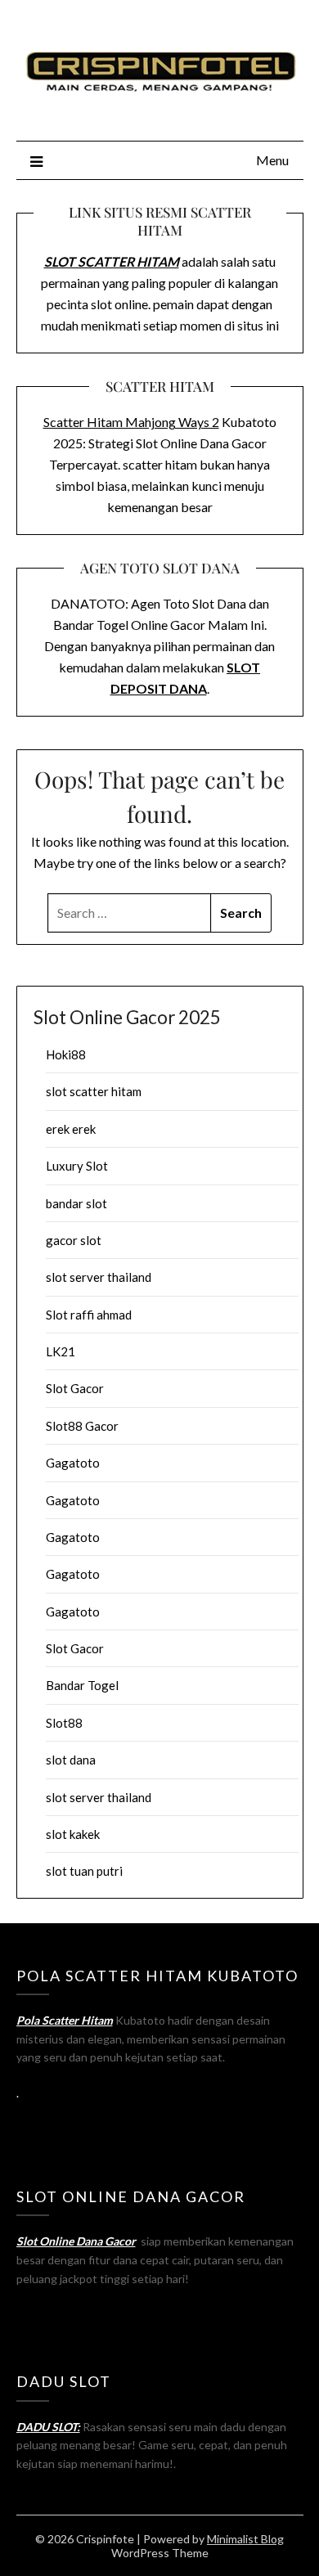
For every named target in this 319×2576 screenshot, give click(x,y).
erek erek (71, 1129)
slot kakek (73, 1834)
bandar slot (76, 1203)
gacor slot (74, 1240)
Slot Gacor (75, 1388)
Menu (272, 160)
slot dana (71, 1760)
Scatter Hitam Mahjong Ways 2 (131, 422)
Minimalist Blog (245, 2539)
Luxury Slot (77, 1166)
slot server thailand (99, 1277)
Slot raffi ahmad (89, 1315)
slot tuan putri (84, 1871)
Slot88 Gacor (82, 1426)
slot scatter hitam (94, 1091)
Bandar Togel (82, 1685)
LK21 (61, 1351)
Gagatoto (73, 1463)
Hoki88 (66, 1054)
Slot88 (64, 1723)
